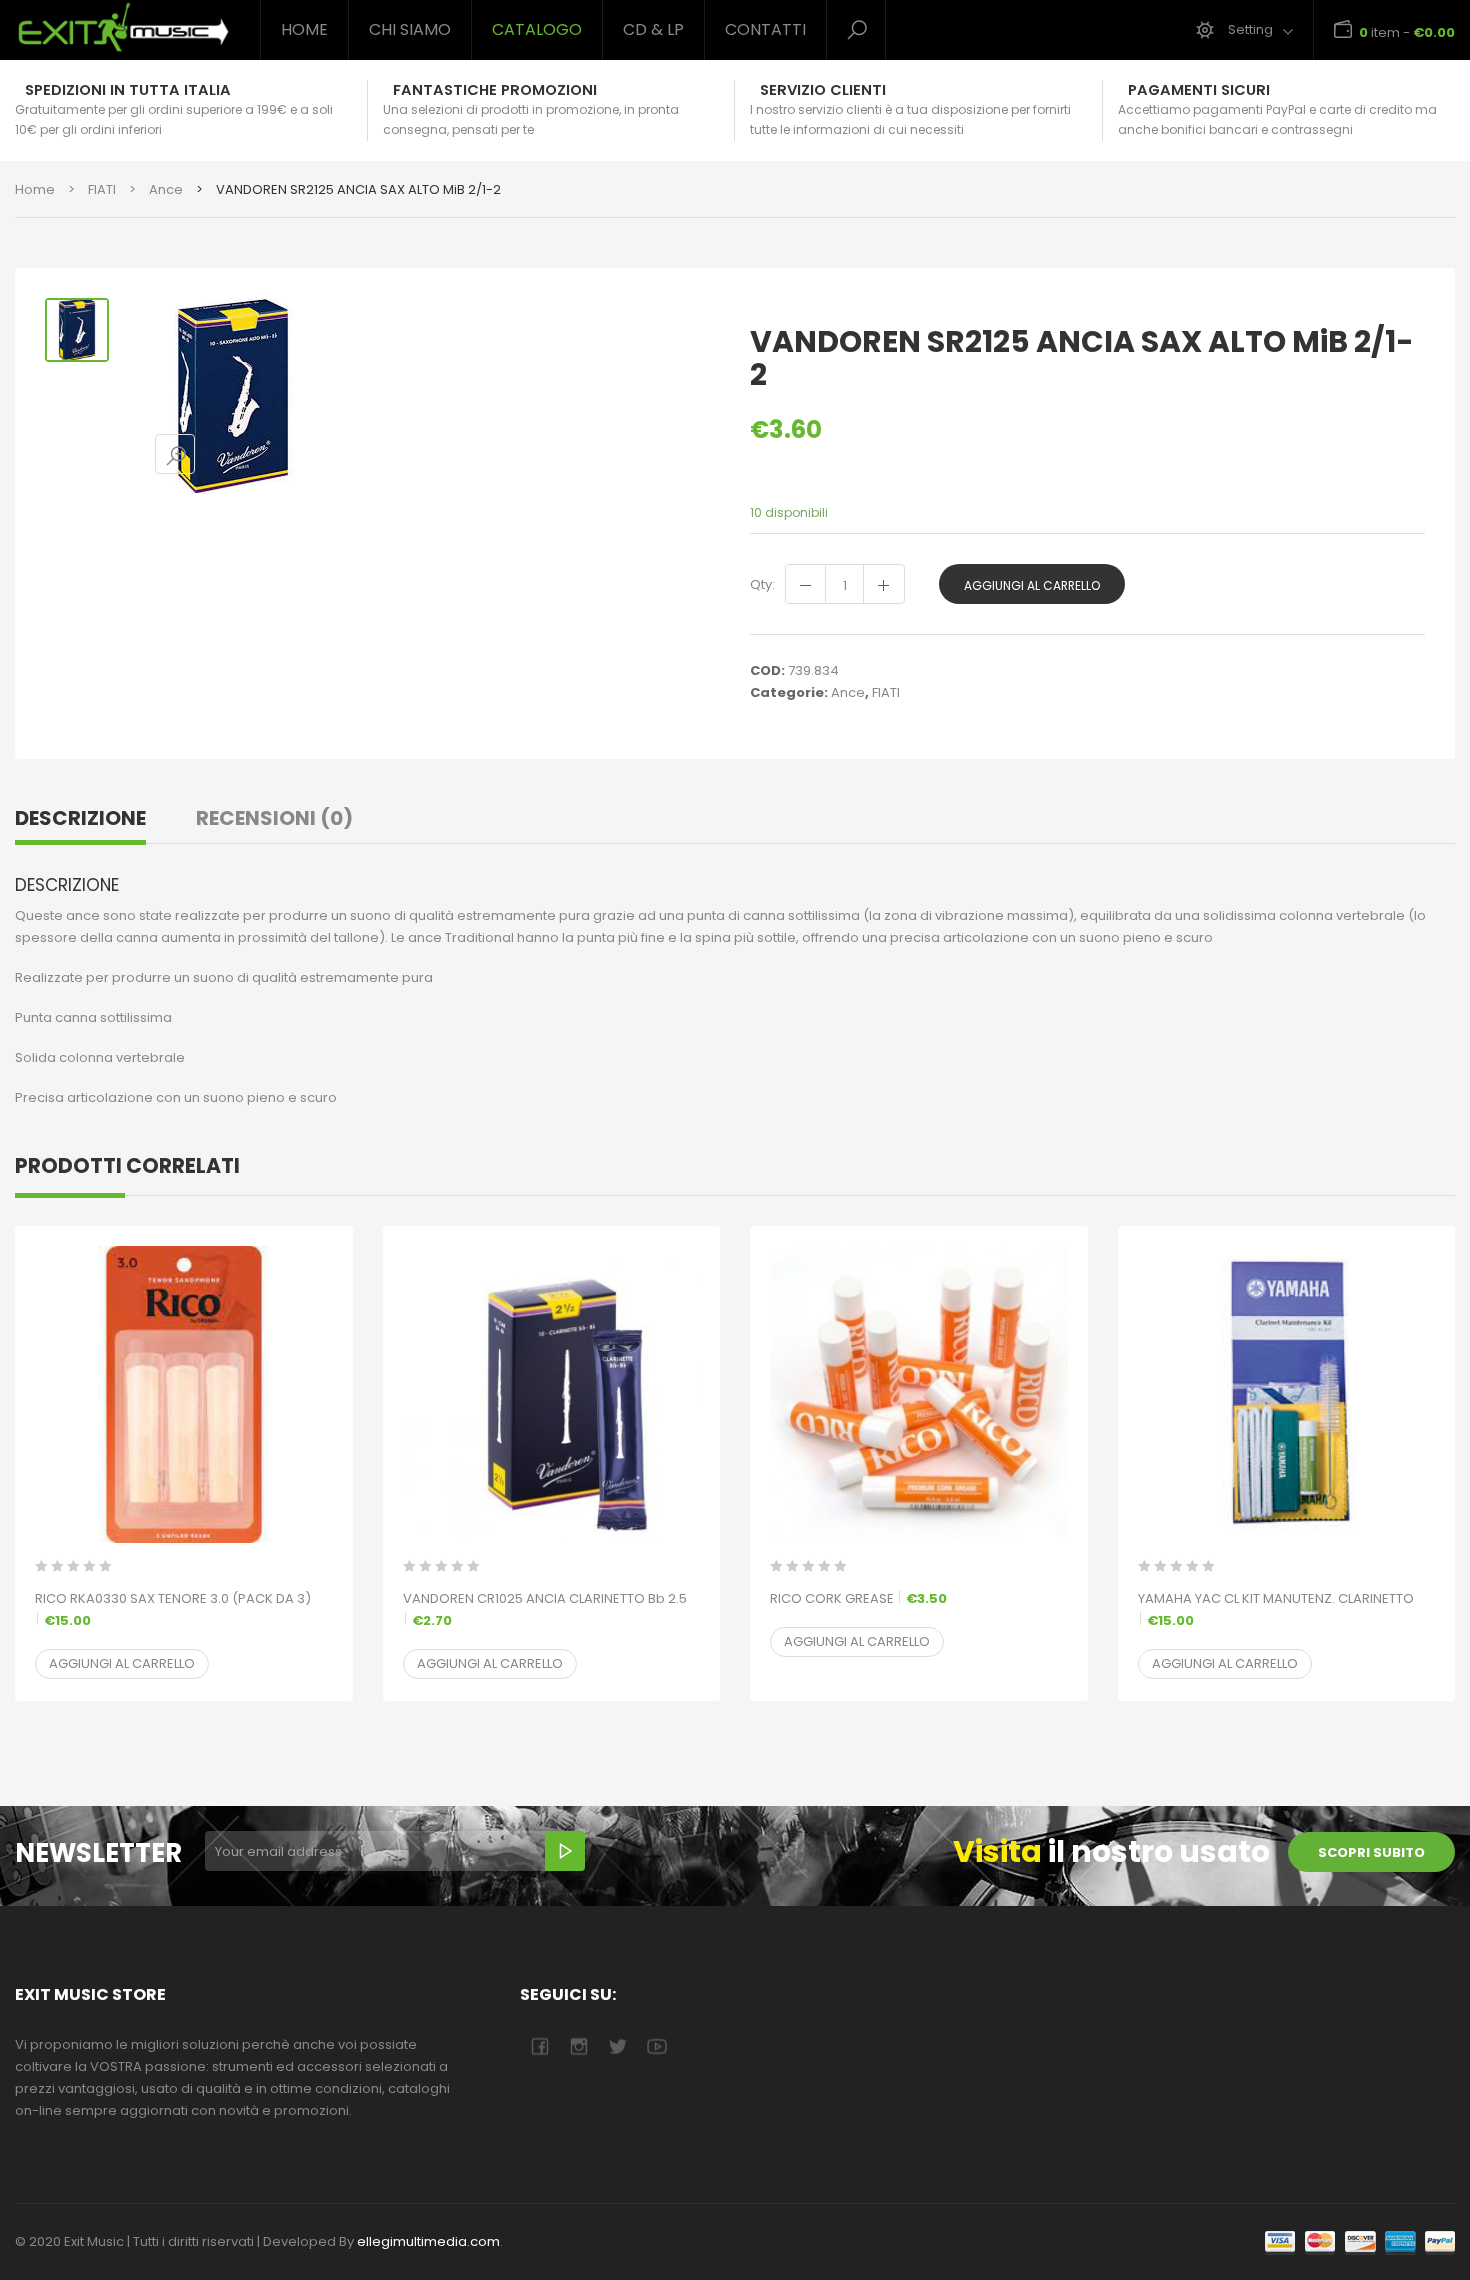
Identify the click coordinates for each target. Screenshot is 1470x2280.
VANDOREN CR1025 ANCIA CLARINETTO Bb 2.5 (545, 1609)
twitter (617, 2046)
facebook (539, 2046)
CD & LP (653, 29)
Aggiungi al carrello (1032, 585)
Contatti (765, 29)
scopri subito (1371, 1852)
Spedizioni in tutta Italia (128, 90)
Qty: (762, 584)
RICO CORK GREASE (858, 1598)
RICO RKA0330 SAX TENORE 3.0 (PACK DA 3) (173, 1609)
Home (304, 29)
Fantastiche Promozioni (495, 90)
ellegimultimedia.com (428, 2241)
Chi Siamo (410, 29)
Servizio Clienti (823, 90)
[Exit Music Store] (122, 27)
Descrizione (80, 818)
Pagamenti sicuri (1199, 90)
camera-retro (578, 2046)
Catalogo (537, 29)
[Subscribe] (565, 1851)
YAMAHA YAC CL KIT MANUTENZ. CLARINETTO (1276, 1609)
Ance (166, 189)
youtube (656, 2046)
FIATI (102, 189)
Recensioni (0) (274, 818)
